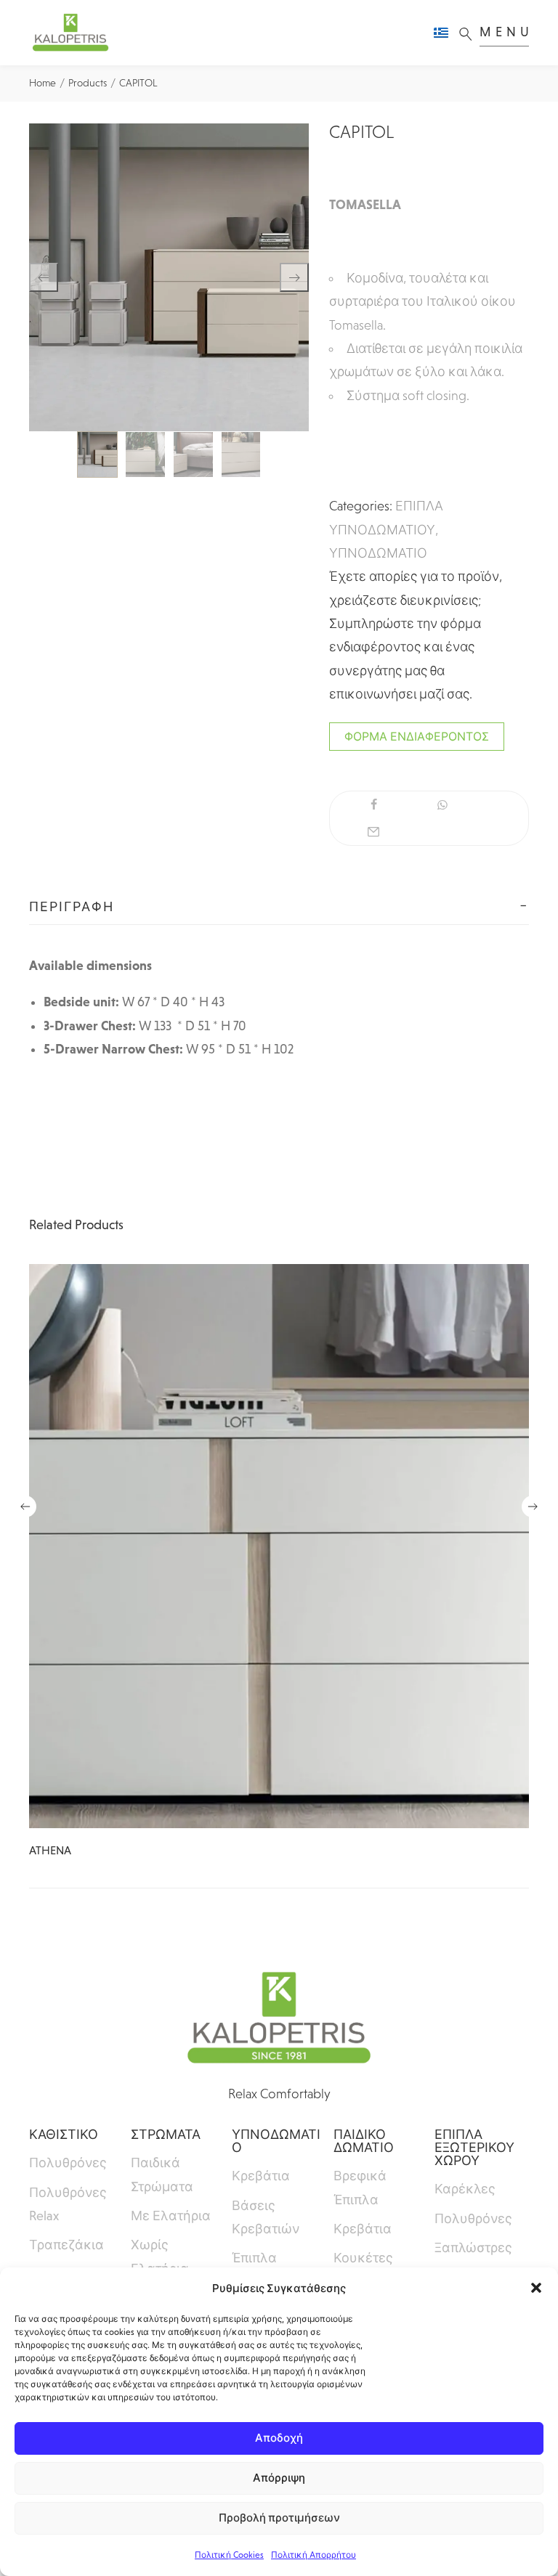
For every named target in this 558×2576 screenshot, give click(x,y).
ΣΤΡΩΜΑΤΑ (166, 2135)
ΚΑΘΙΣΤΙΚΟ (64, 2135)
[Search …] (469, 33)
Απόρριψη (279, 2478)
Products (88, 83)
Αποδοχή (279, 2438)
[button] (536, 2288)
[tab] (279, 907)
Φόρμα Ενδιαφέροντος (417, 737)
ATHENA (50, 1850)
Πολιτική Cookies (229, 2555)
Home (43, 83)
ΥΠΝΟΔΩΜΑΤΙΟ (378, 553)
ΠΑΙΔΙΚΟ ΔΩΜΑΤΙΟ (364, 2141)
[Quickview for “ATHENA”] (279, 1546)
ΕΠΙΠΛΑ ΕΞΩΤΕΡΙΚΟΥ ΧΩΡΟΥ (474, 2148)
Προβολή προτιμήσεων (279, 2518)
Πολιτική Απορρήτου (314, 2555)
